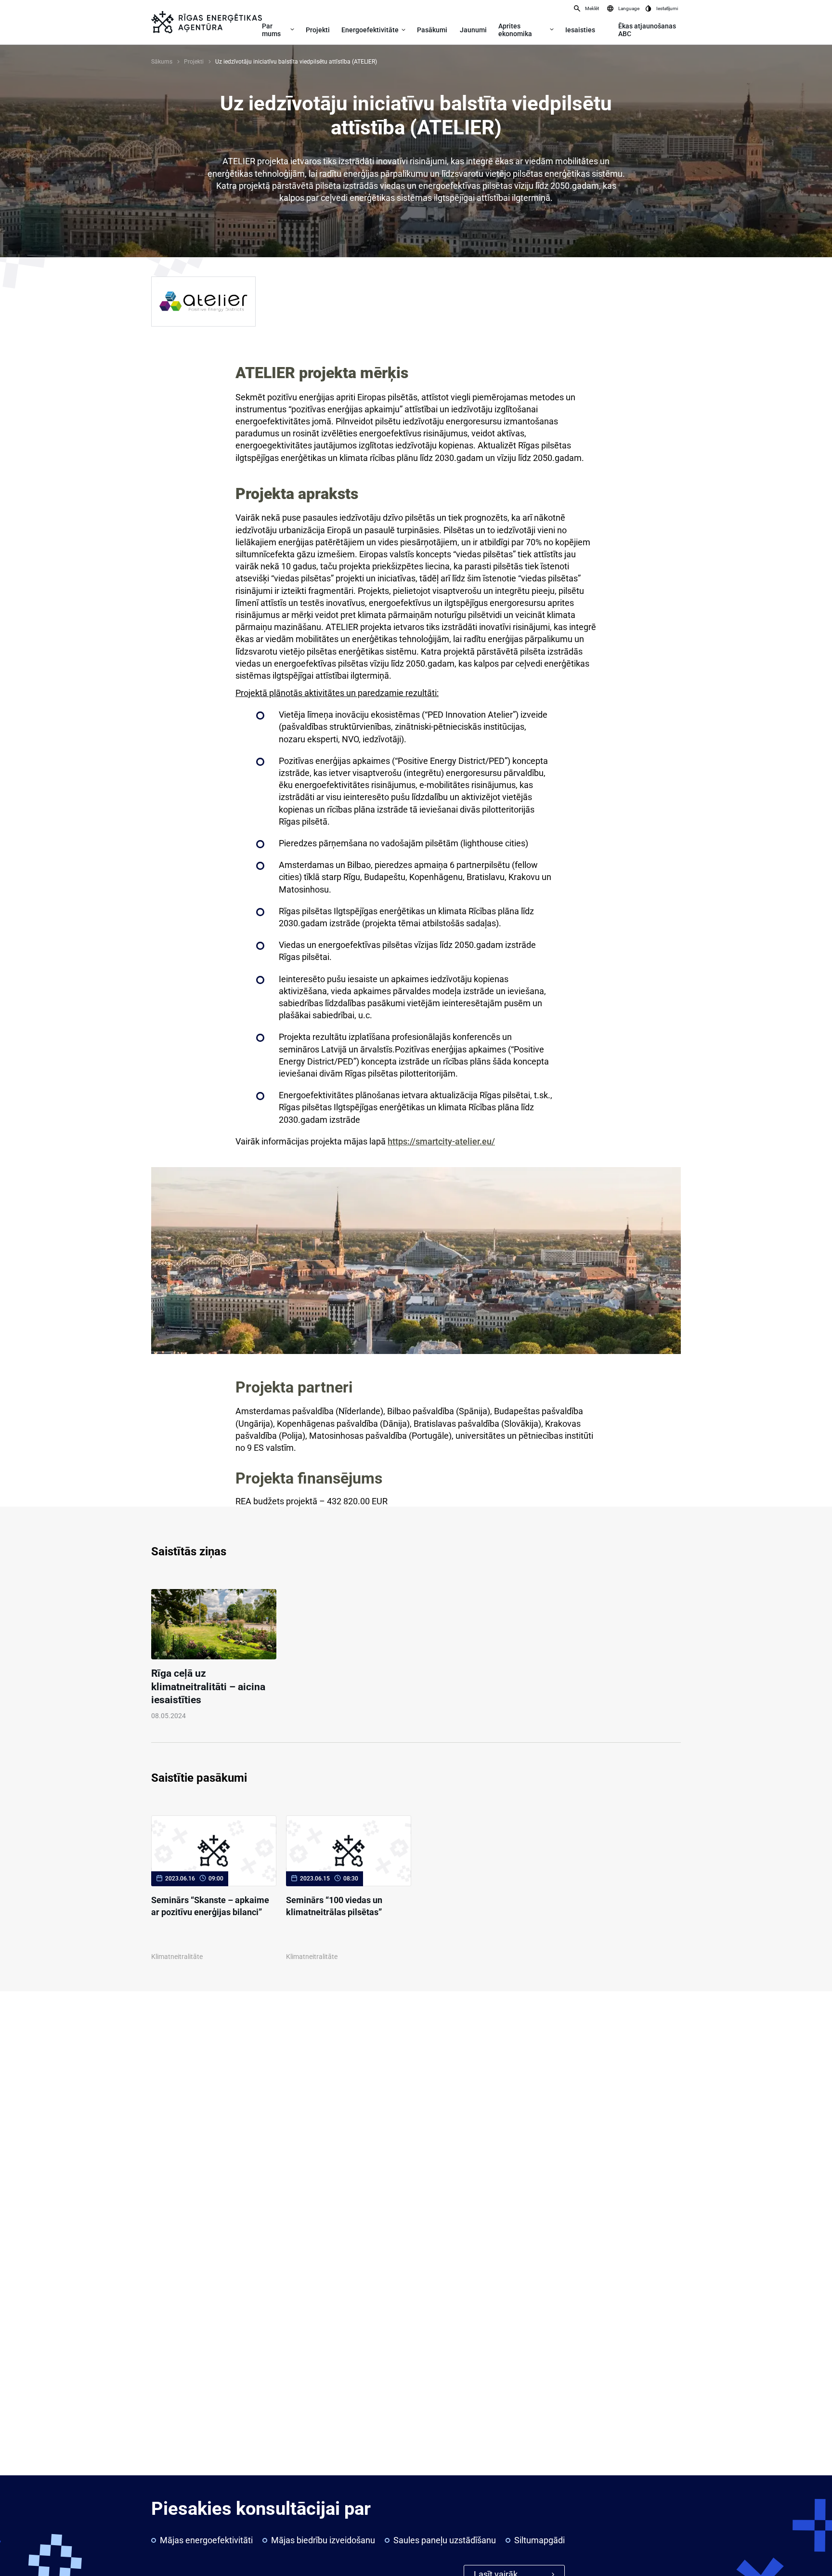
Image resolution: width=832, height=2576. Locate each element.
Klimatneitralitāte (177, 1957)
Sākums (162, 62)
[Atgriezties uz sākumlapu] (207, 22)
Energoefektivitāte (370, 30)
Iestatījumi (667, 8)
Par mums (271, 30)
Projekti (318, 30)
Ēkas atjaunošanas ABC (647, 30)
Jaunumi (473, 30)
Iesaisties (580, 30)
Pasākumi (432, 30)
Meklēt (592, 8)
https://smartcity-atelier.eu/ (441, 1141)
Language (629, 8)
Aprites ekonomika (515, 30)
